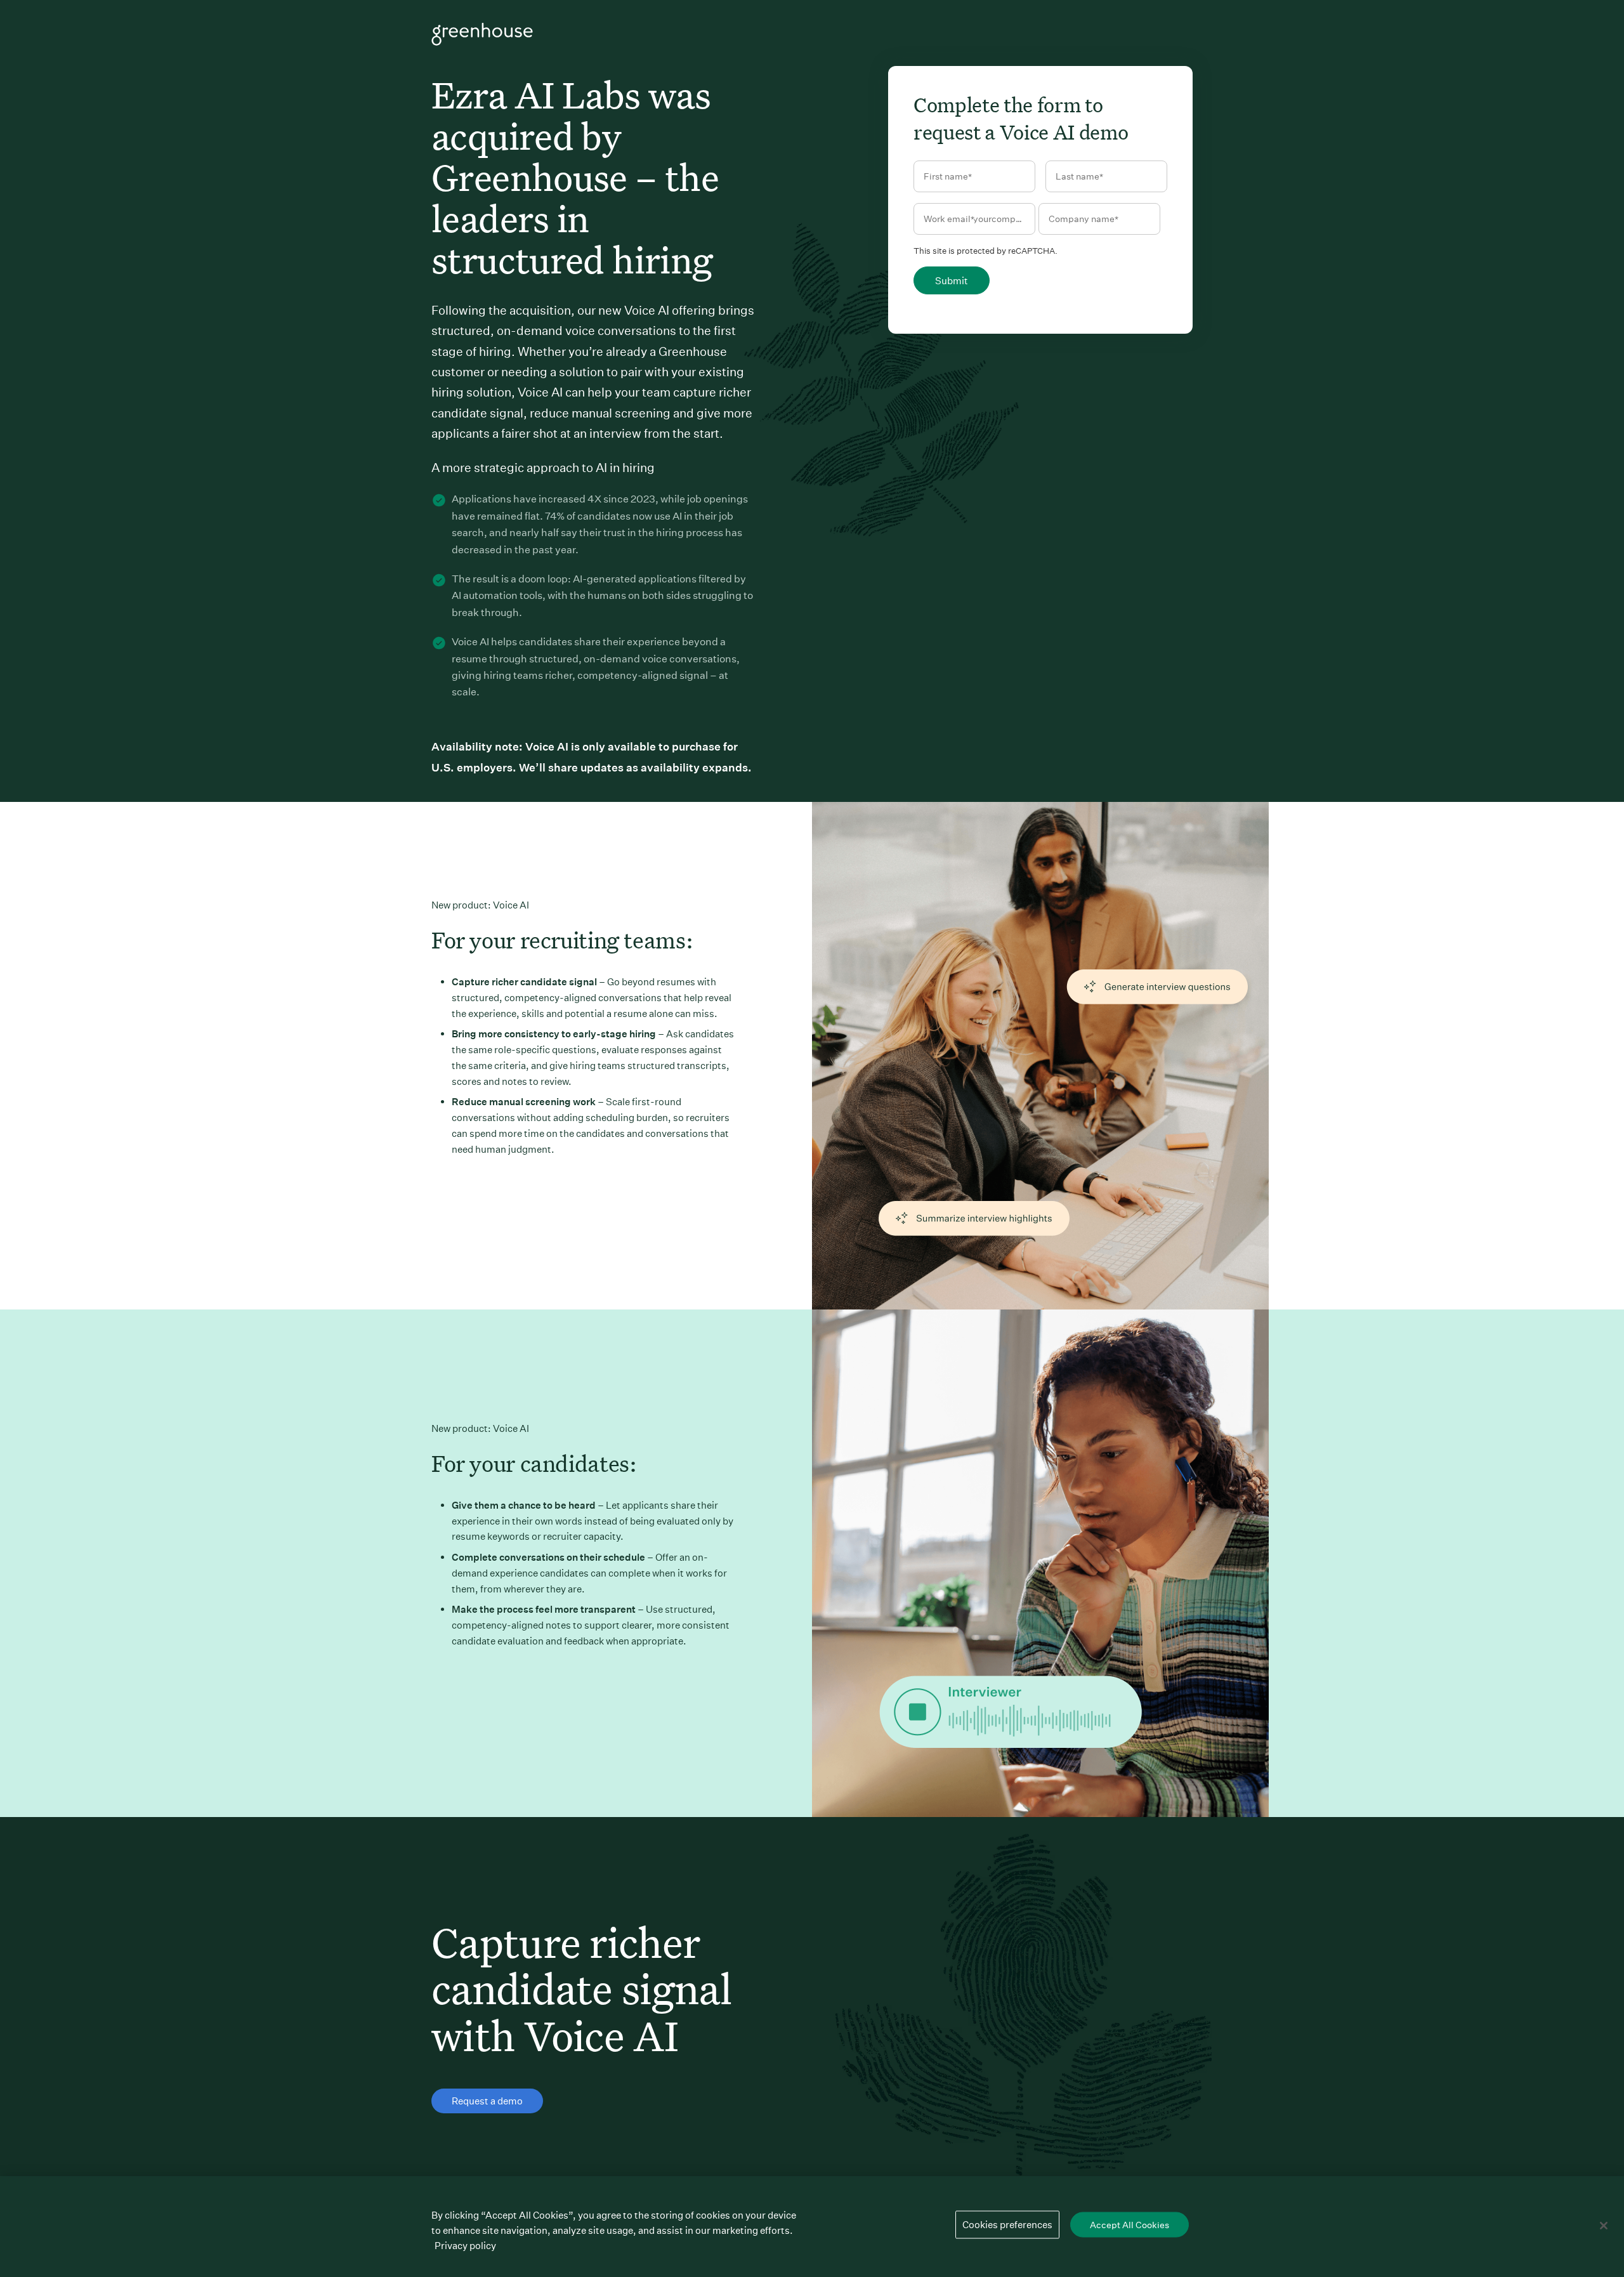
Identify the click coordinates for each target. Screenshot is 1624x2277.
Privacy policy (465, 2246)
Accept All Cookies (1130, 2225)
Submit (952, 281)
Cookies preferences (1007, 2225)
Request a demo (487, 2101)
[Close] (1604, 2226)
